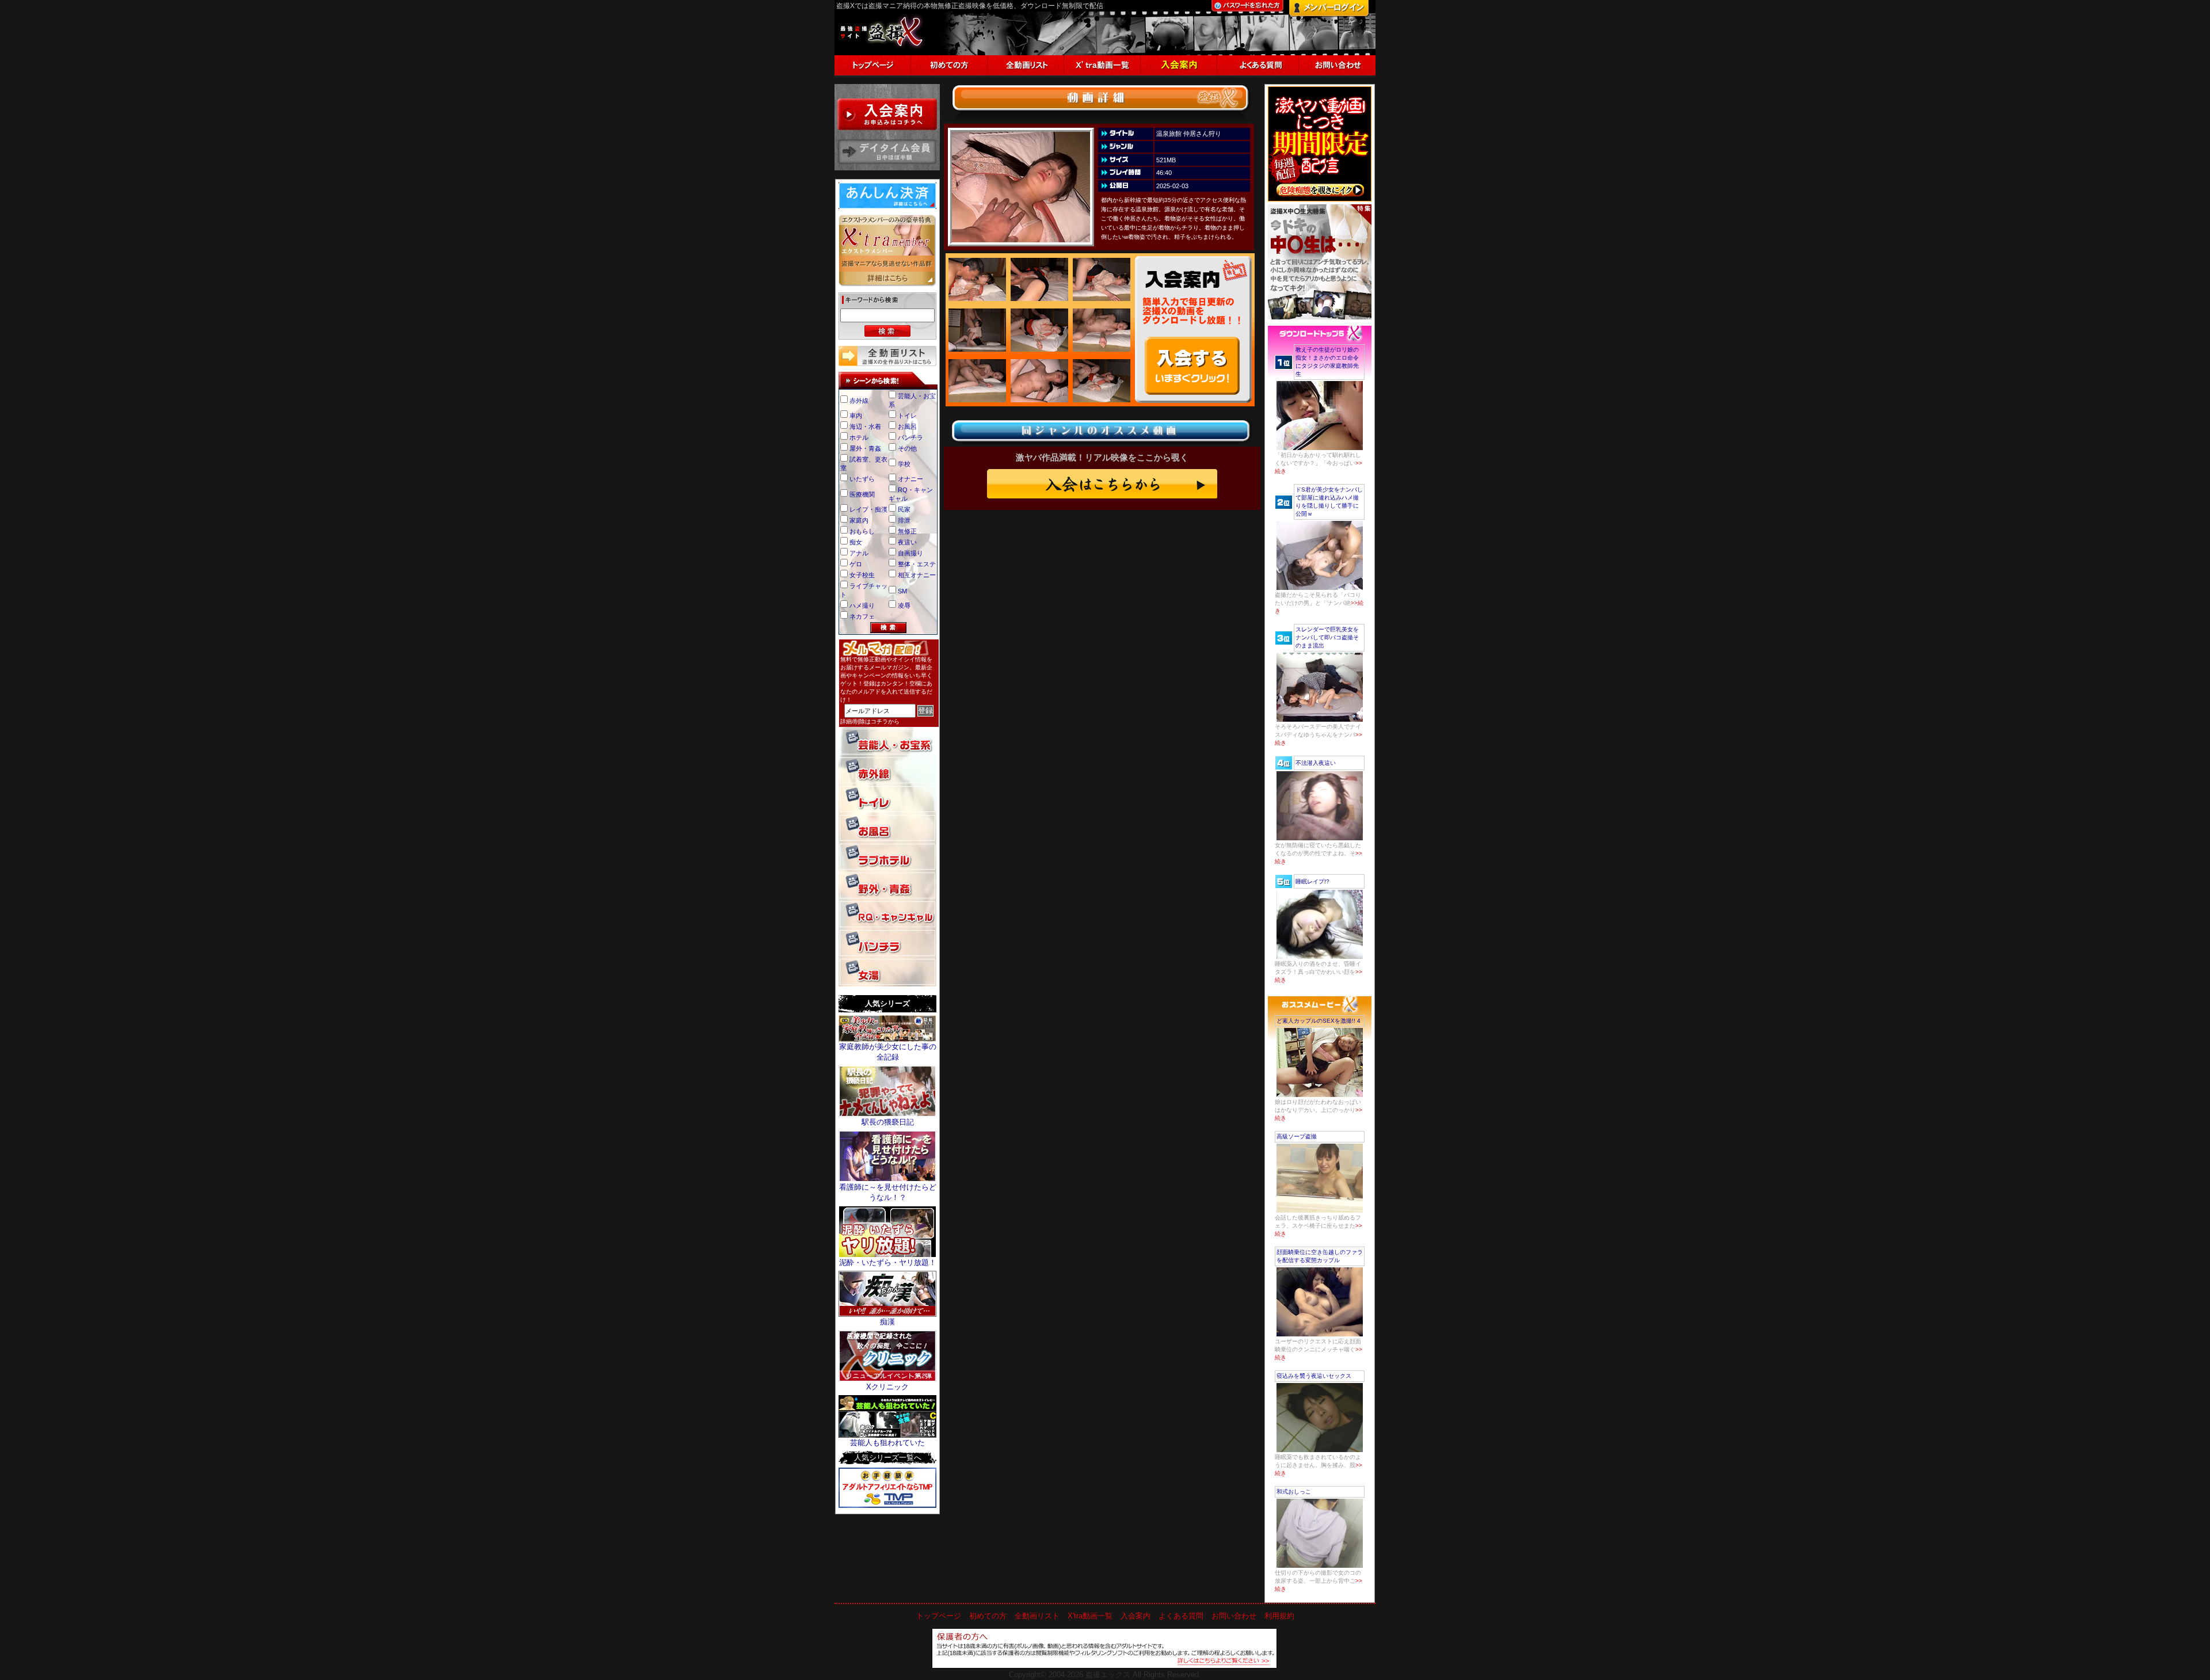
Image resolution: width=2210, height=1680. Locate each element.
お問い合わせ (1234, 1616)
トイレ (907, 416)
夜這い (907, 542)
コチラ (879, 721)
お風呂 (907, 426)
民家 (904, 509)
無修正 (907, 531)
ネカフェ (862, 616)
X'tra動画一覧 (1090, 1616)
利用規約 (1279, 1616)
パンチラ (910, 437)
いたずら (862, 479)
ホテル (859, 437)
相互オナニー (917, 575)
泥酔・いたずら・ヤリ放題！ (888, 1262)
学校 (904, 464)
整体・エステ (917, 564)
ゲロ (856, 564)
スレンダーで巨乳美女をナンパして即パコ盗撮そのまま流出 (1327, 637)
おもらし (862, 531)
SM (902, 591)
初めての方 (988, 1616)
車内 (856, 416)
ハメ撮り (862, 605)
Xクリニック (887, 1387)
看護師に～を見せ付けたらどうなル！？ (888, 1192)
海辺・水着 (865, 426)
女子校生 (862, 575)
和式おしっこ (1294, 1492)
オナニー (910, 479)
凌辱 (904, 605)
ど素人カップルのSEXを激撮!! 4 (1319, 1021)
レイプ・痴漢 (868, 509)
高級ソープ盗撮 (1297, 1136)
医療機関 (862, 494)
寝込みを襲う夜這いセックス (1314, 1376)
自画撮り (910, 553)
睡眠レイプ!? (1312, 881)
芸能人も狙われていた (887, 1443)
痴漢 (887, 1322)
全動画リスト (1037, 1616)
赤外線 (859, 401)
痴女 (856, 542)
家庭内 (859, 520)
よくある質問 (1181, 1616)
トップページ (939, 1616)
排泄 (904, 520)
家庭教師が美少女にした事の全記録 (888, 1052)
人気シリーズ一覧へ (888, 1458)
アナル (859, 553)
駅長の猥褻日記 (888, 1122)
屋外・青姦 (865, 448)
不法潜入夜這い (1316, 763)
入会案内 (1136, 1616)
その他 (907, 448)
